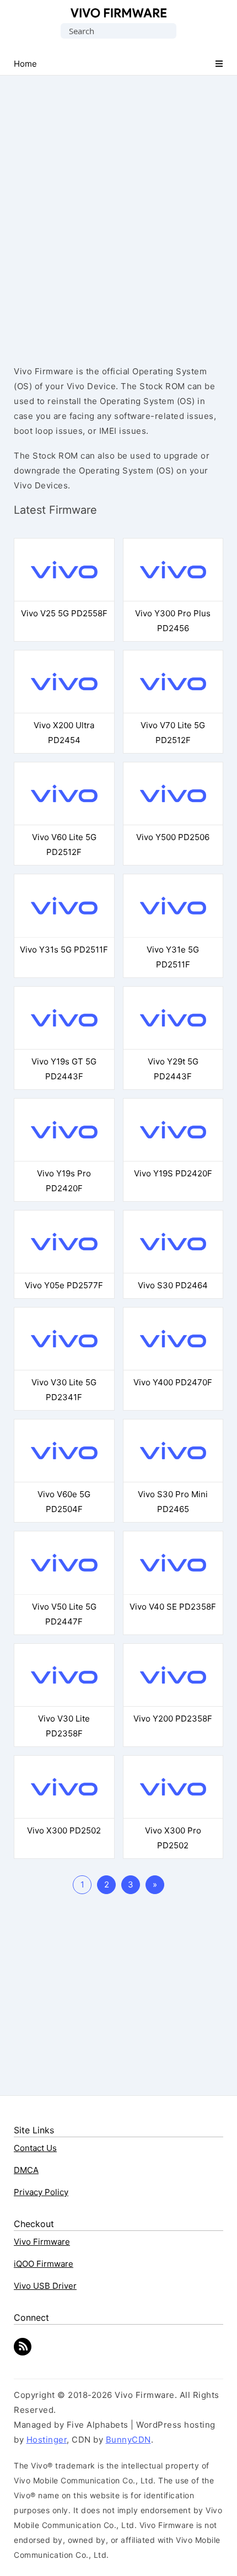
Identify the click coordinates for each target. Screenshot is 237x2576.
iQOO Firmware (44, 2264)
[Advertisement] (118, 211)
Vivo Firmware (119, 13)
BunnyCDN (128, 2440)
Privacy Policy (41, 2192)
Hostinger (47, 2440)
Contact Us (35, 2148)
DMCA (26, 2170)
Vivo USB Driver (45, 2286)
